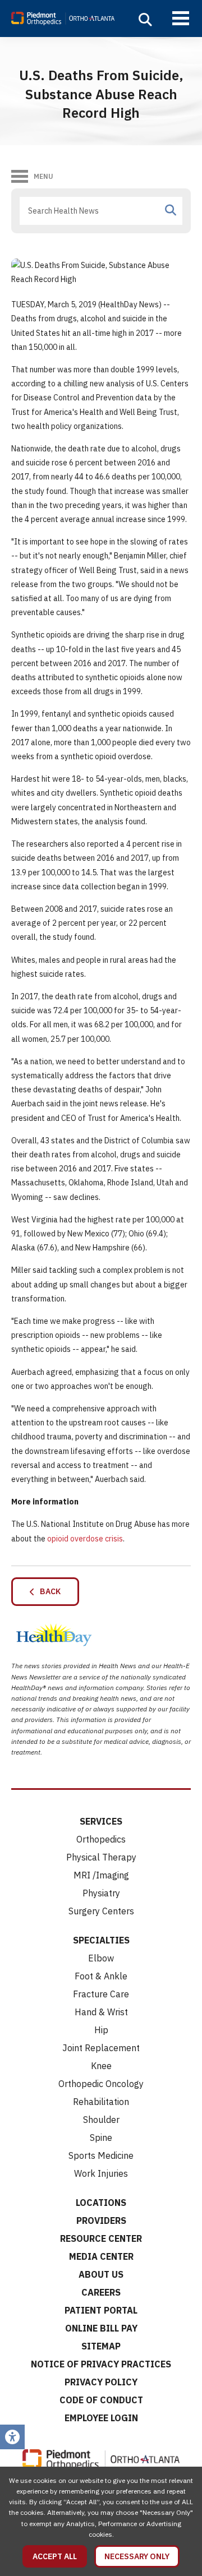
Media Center (101, 2256)
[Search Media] (171, 210)
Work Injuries (101, 2173)
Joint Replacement (101, 2048)
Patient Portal (101, 2310)
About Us (101, 2274)
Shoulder (101, 2120)
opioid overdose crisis (85, 1539)
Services (101, 1821)
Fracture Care (101, 1994)
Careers (101, 2292)
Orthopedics (101, 1839)
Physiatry (101, 1893)
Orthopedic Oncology (101, 2084)
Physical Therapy (101, 1857)
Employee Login (101, 2418)
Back (48, 1591)
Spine (101, 2138)
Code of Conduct (101, 2400)
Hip (101, 2030)
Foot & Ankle (101, 1976)
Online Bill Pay (101, 2328)
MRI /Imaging (101, 1875)
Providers (101, 2220)
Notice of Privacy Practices (101, 2364)
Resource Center (101, 2238)
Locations (101, 2203)
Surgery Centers (101, 1911)
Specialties (101, 1940)
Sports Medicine (101, 2155)
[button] (145, 20)
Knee (101, 2066)
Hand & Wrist (101, 2012)
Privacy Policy (101, 2382)
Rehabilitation (101, 2102)
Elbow (101, 1958)
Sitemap (101, 2346)
